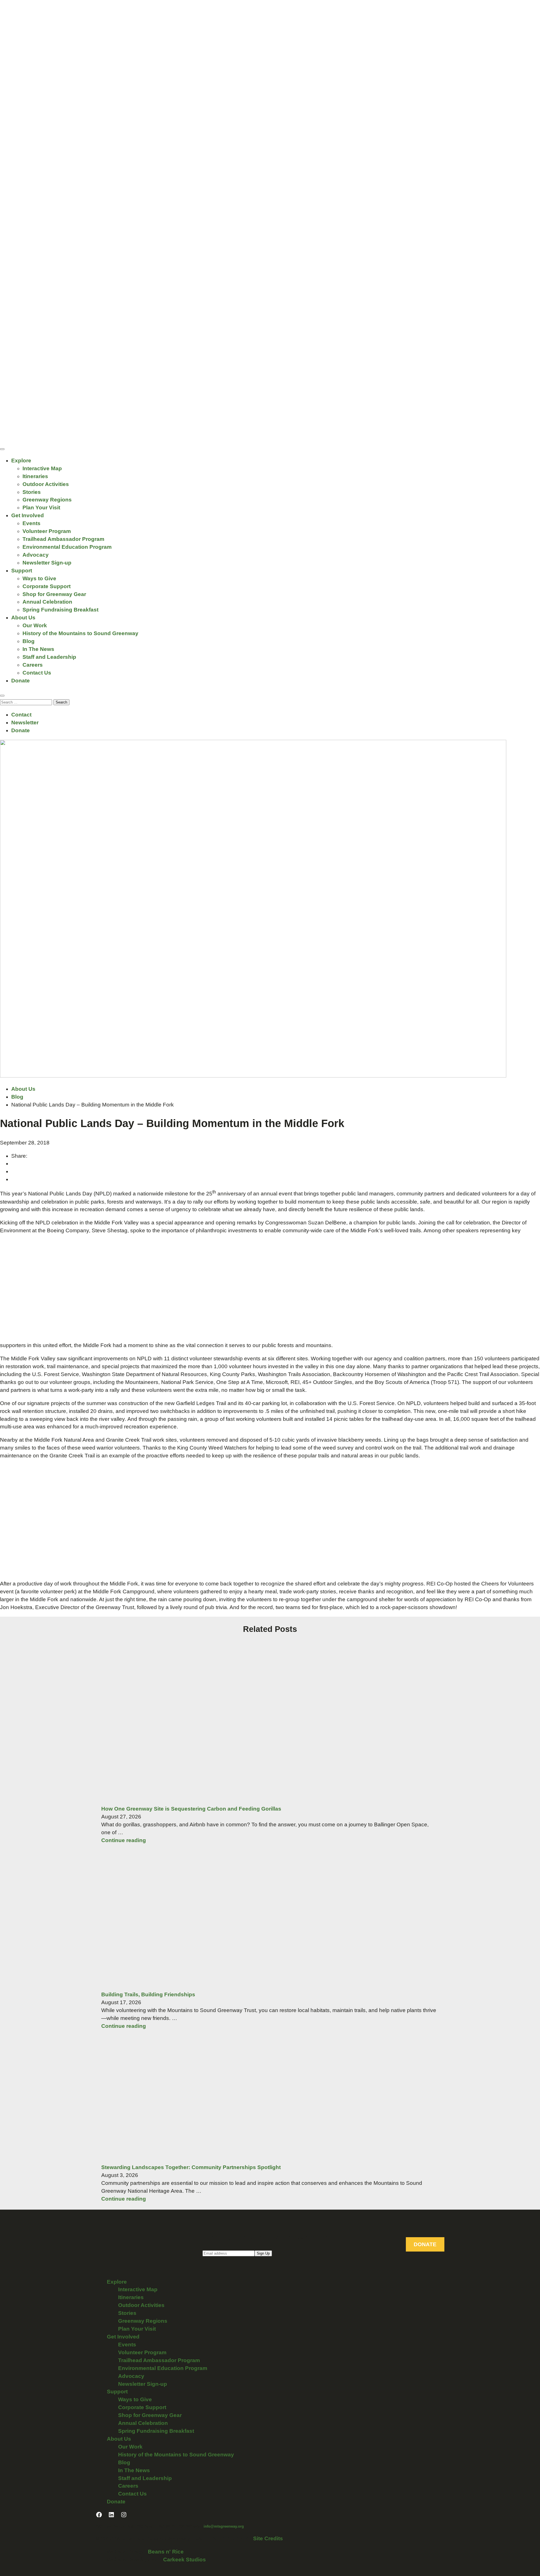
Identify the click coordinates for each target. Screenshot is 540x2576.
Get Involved (28, 515)
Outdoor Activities (46, 484)
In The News (38, 649)
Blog (29, 641)
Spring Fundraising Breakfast (60, 610)
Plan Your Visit (41, 508)
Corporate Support (47, 586)
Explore (21, 461)
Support (22, 571)
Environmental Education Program (67, 547)
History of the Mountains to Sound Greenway (80, 633)
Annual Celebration (47, 602)
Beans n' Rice (166, 2552)
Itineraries (35, 476)
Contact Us (37, 673)
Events (31, 523)
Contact (21, 715)
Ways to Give (39, 578)
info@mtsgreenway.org (224, 2526)
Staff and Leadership (49, 657)
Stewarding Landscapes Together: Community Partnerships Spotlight (191, 2167)
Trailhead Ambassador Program (63, 539)
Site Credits (268, 2538)
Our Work (35, 625)
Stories (32, 492)
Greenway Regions (47, 500)
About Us (23, 618)
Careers (33, 665)
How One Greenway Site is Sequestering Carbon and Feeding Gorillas (191, 1809)
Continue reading (124, 1840)
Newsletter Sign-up (47, 563)
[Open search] (2, 696)
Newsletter (25, 723)
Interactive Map (42, 468)
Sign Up (263, 2253)
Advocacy (36, 555)
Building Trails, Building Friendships (148, 1994)
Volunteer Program (47, 531)
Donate (21, 681)
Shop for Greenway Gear (54, 594)
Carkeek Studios (184, 2560)
